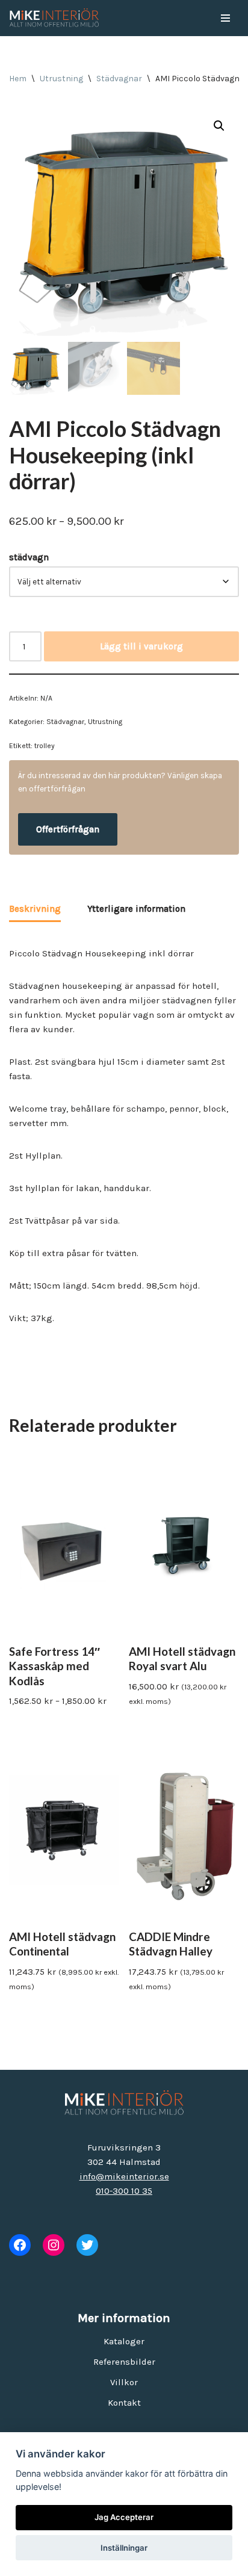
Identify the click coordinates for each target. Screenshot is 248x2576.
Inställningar (124, 2548)
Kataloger (124, 2341)
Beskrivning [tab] (35, 909)
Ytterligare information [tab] (136, 909)
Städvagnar (119, 79)
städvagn (29, 557)
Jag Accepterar (124, 2517)
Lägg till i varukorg (141, 646)
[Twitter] (87, 2245)
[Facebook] (20, 2245)
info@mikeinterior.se (124, 2176)
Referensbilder (124, 2362)
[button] (219, 126)
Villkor (124, 2382)
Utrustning (61, 79)
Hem (18, 79)
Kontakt (124, 2403)
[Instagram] (54, 2245)
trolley (45, 746)
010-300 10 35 (124, 2191)
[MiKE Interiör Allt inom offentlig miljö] (54, 18)
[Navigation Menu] (225, 18)
